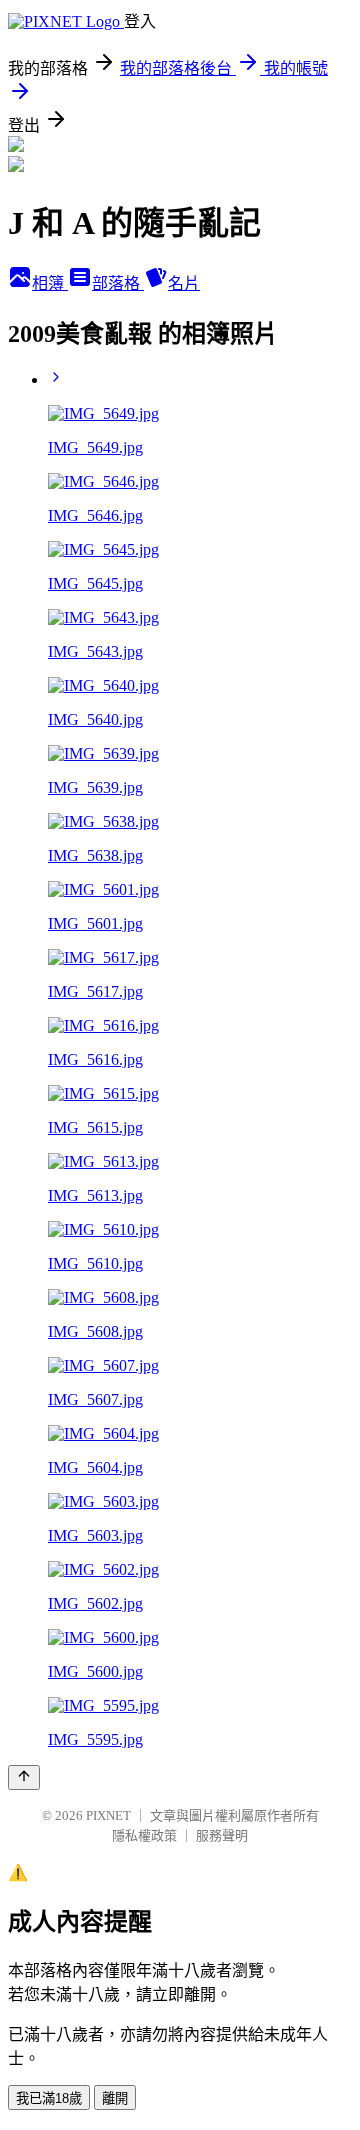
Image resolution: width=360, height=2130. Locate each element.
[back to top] (24, 1777)
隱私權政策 (144, 1835)
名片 (184, 283)
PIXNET (108, 1815)
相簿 (50, 283)
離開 (115, 2098)
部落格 (118, 283)
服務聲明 (222, 1835)
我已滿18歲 (49, 2098)
